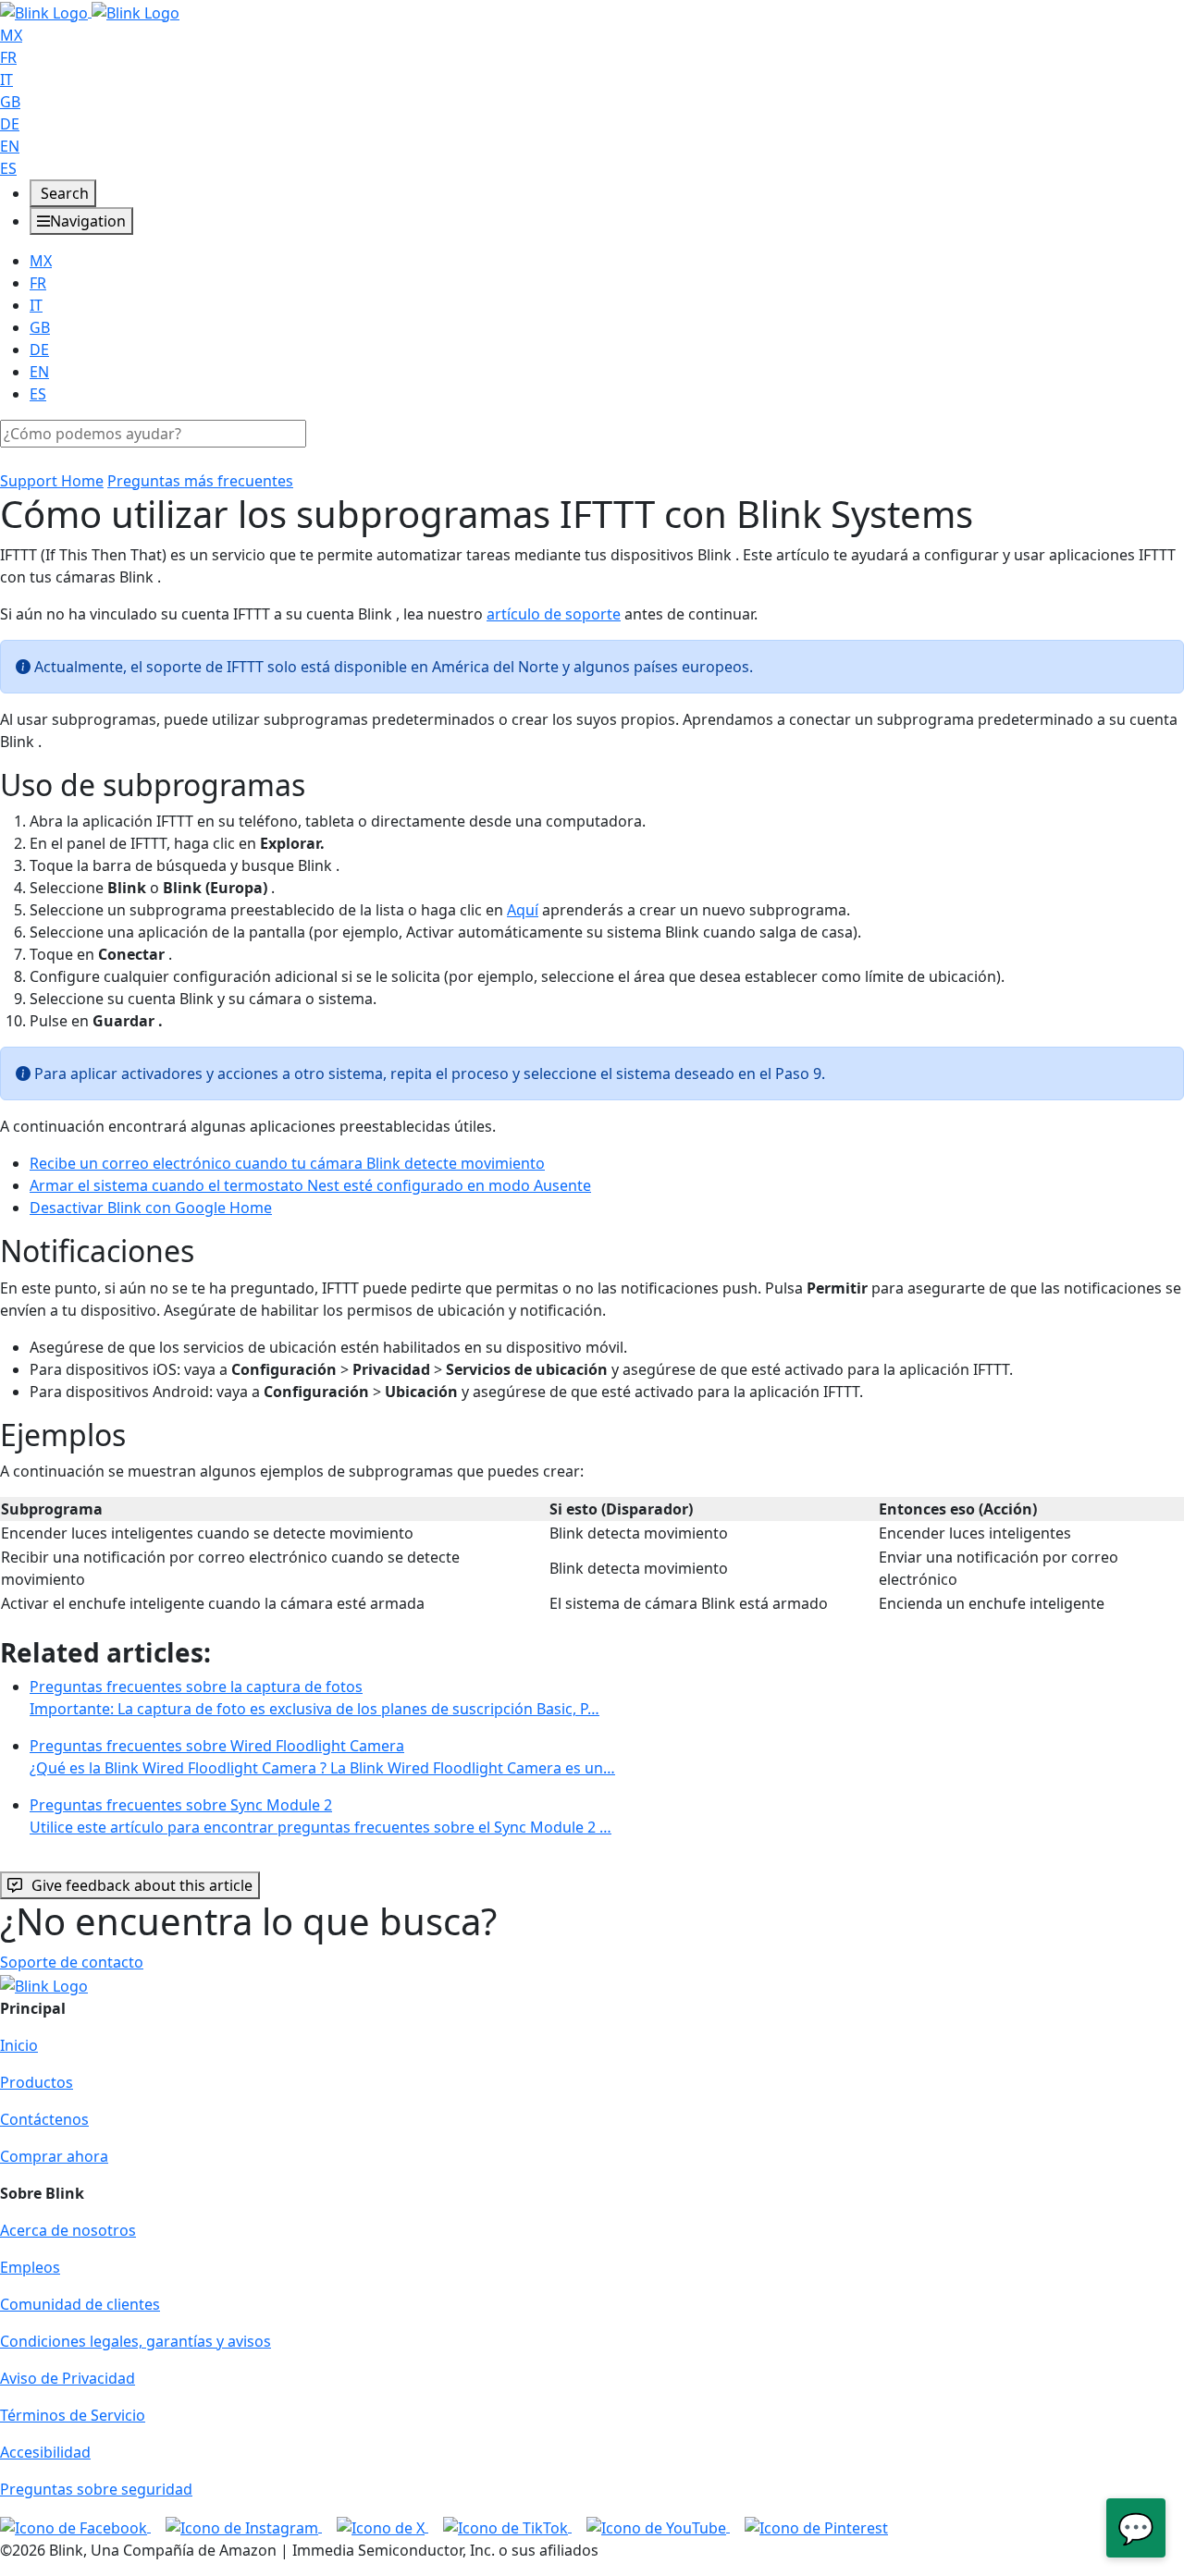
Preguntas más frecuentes (200, 481)
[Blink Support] (90, 11)
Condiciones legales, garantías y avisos (136, 2341)
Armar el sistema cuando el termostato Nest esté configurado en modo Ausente (310, 1185)
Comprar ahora (54, 2156)
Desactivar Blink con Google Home (151, 1208)
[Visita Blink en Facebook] (75, 2526)
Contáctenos (44, 2119)
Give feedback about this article (142, 1885)
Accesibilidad (45, 2452)
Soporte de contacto (72, 1962)
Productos (37, 2082)
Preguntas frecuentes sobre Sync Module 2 (321, 1816)
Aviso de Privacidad (68, 2378)
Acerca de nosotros (68, 2230)
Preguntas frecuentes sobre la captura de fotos (314, 1698)
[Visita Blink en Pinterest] (816, 2526)
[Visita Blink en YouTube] (658, 2526)
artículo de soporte (554, 614)
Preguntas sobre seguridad (96, 2489)
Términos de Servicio (73, 2415)
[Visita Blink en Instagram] (244, 2526)
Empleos (30, 2267)
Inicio (19, 2045)
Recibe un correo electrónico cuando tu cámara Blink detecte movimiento (287, 1163)
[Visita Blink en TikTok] (507, 2526)
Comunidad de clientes (80, 2304)
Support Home (52, 481)
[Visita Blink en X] (382, 2526)
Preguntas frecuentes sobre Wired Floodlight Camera (322, 1757)
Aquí (523, 910)
